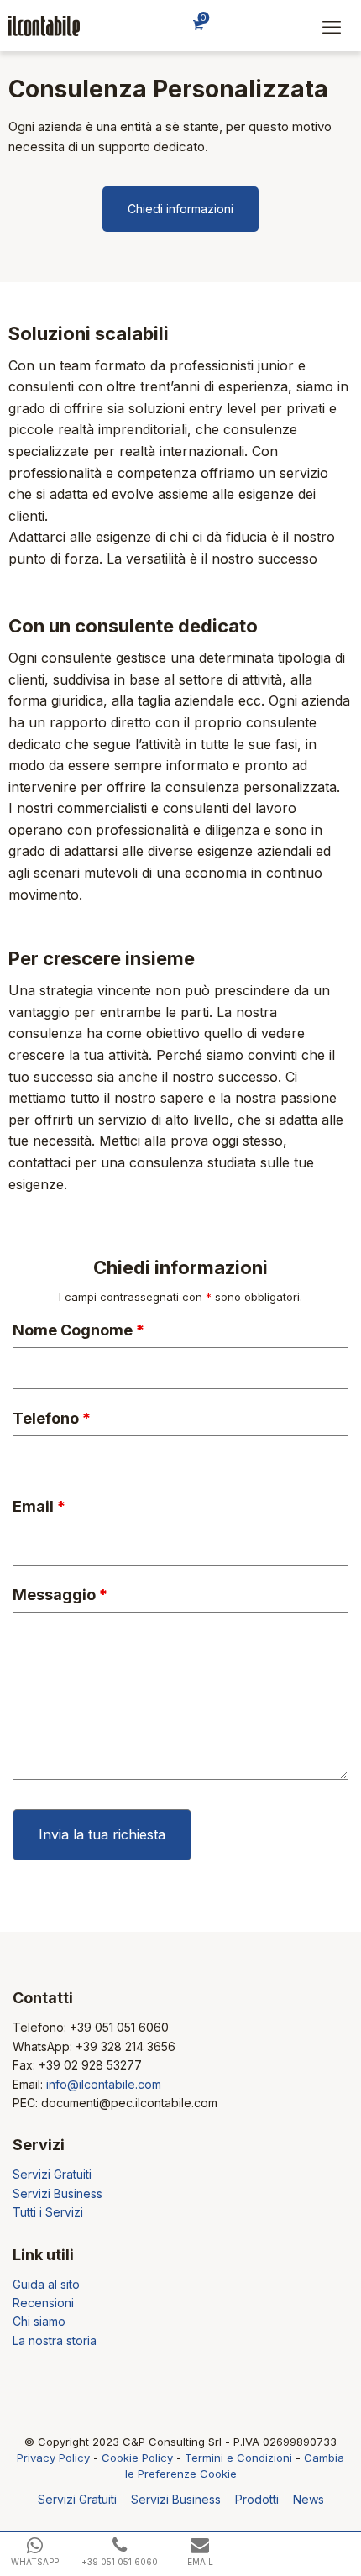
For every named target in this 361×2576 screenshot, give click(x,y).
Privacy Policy (53, 2458)
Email (39, 1507)
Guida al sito (46, 2284)
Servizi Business (58, 2193)
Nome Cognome (78, 1330)
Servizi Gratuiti (52, 2174)
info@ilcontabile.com (104, 2084)
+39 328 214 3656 (126, 2046)
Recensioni (43, 2303)
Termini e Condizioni (238, 2458)
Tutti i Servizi (48, 2212)
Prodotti (257, 2499)
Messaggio (60, 1595)
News (309, 2499)
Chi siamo (39, 2321)
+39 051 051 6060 (119, 2027)
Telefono (52, 1419)
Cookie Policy (137, 2458)
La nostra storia (55, 2340)
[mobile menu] (332, 27)
